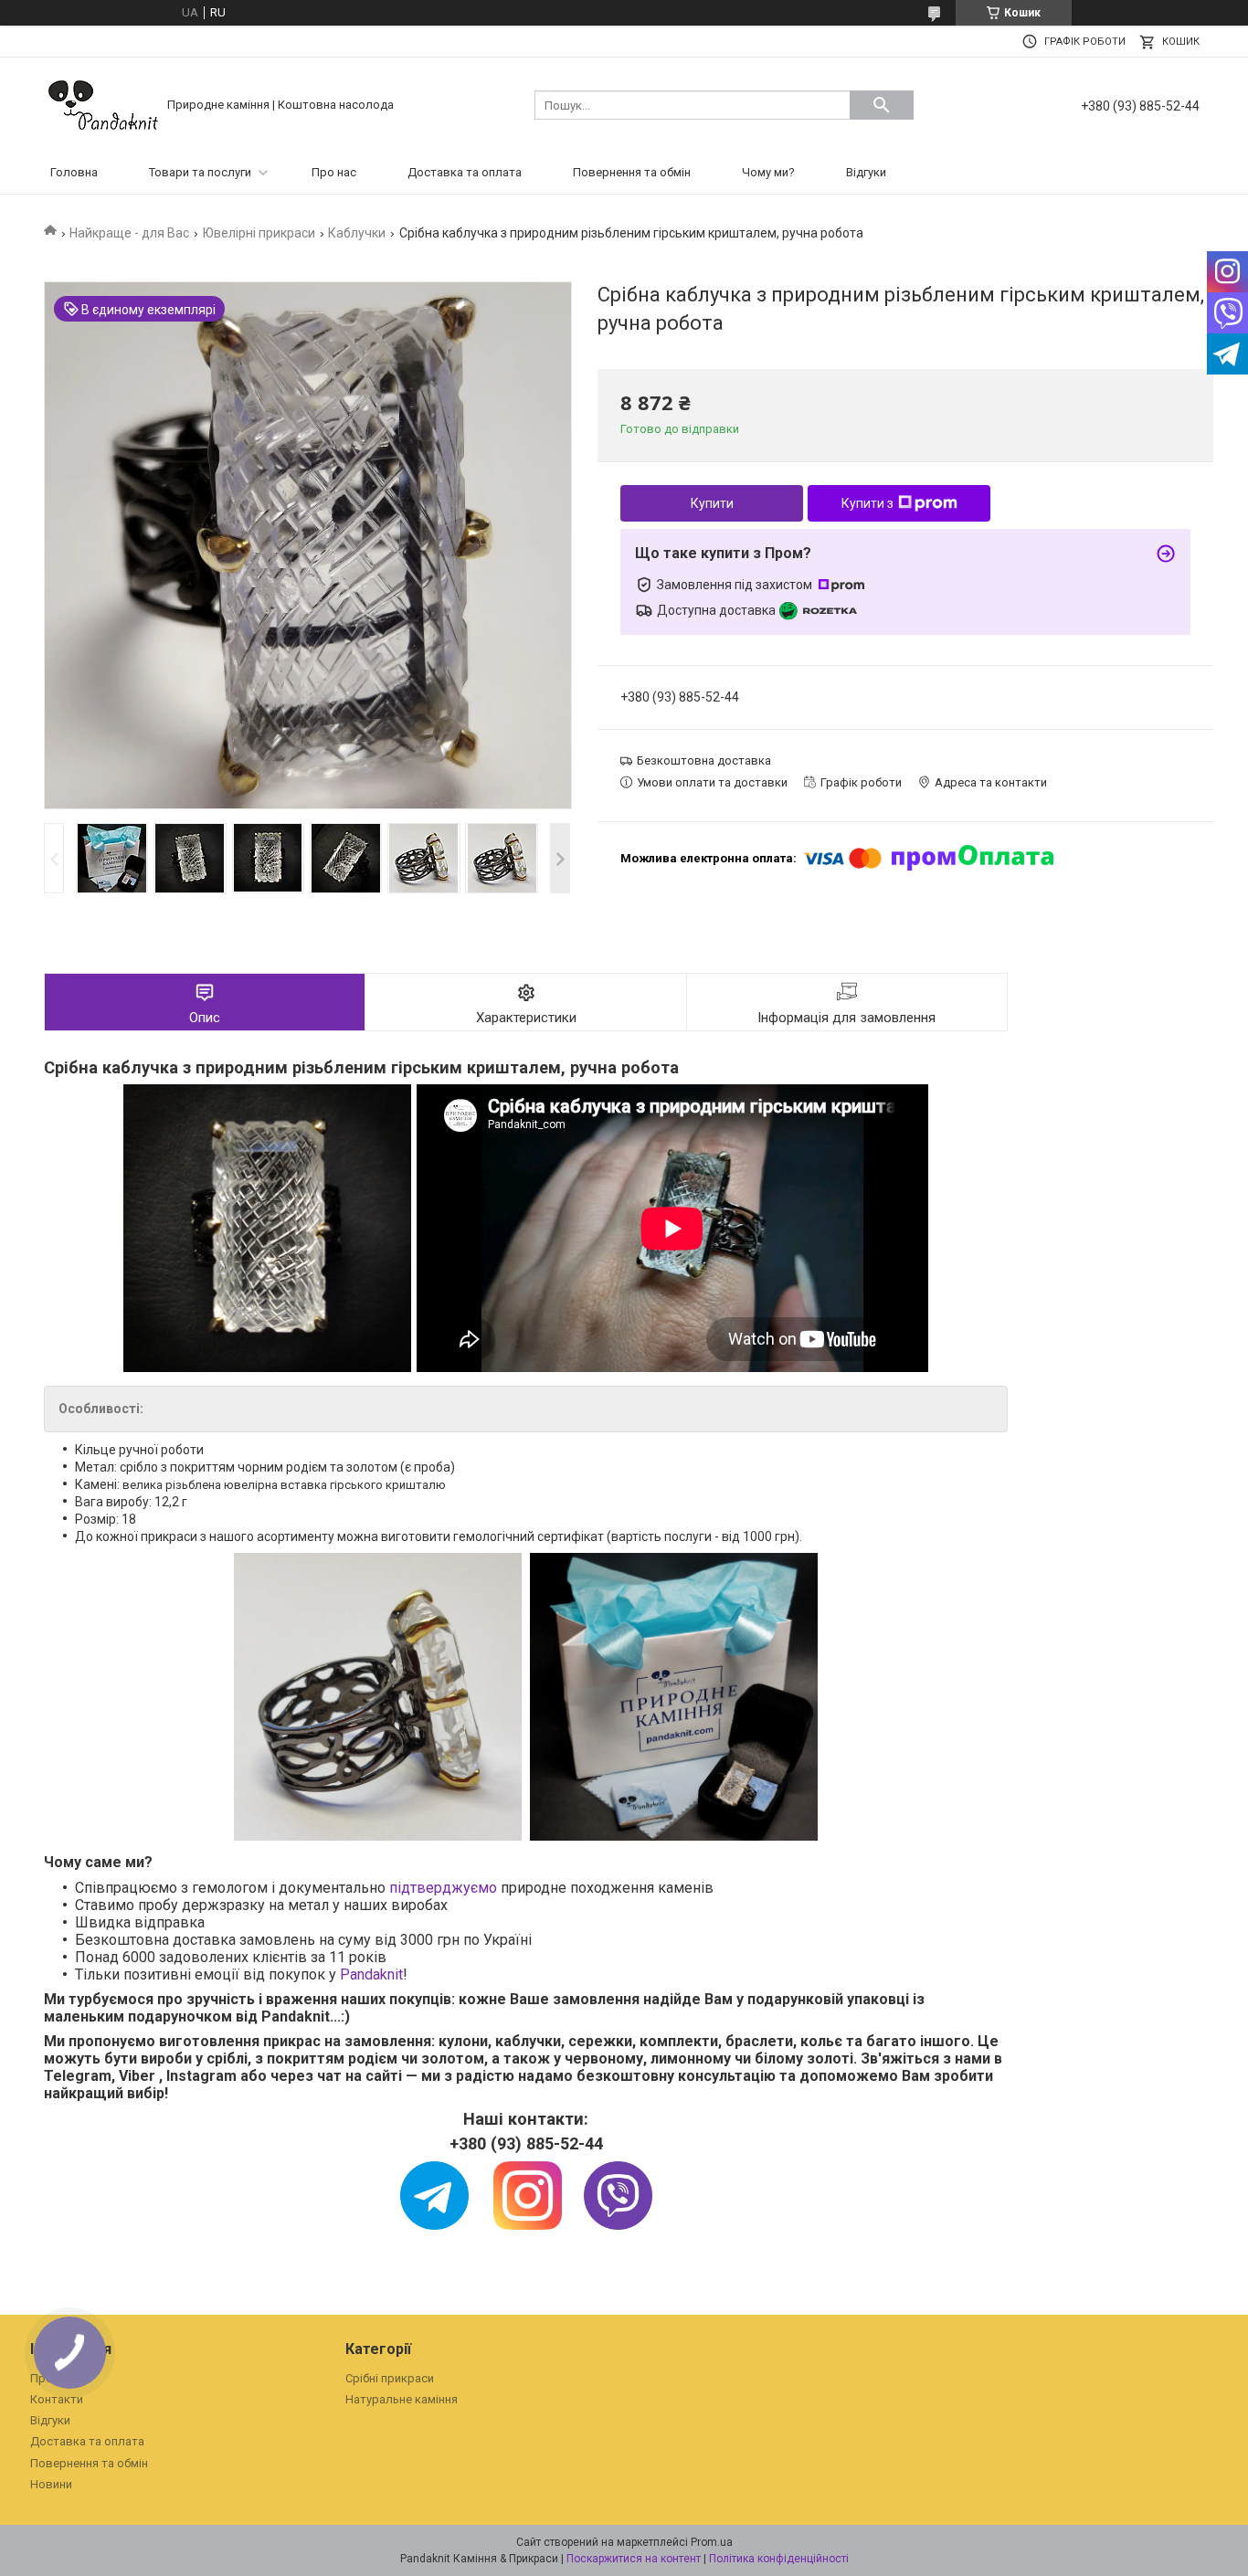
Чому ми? (768, 172)
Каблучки (357, 233)
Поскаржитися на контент (634, 2559)
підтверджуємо (443, 1888)
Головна (74, 172)
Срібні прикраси (390, 2378)
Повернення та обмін (632, 172)
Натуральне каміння (402, 2399)
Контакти (57, 2399)
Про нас (334, 172)
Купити (712, 503)
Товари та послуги (200, 172)
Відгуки (866, 172)
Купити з (867, 503)
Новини (51, 2484)
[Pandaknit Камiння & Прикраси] (103, 104)
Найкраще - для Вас (129, 233)
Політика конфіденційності (779, 2559)
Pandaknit (371, 1974)
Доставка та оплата (465, 172)
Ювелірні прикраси (259, 233)
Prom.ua (712, 2542)
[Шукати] (882, 105)
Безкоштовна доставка (704, 760)
